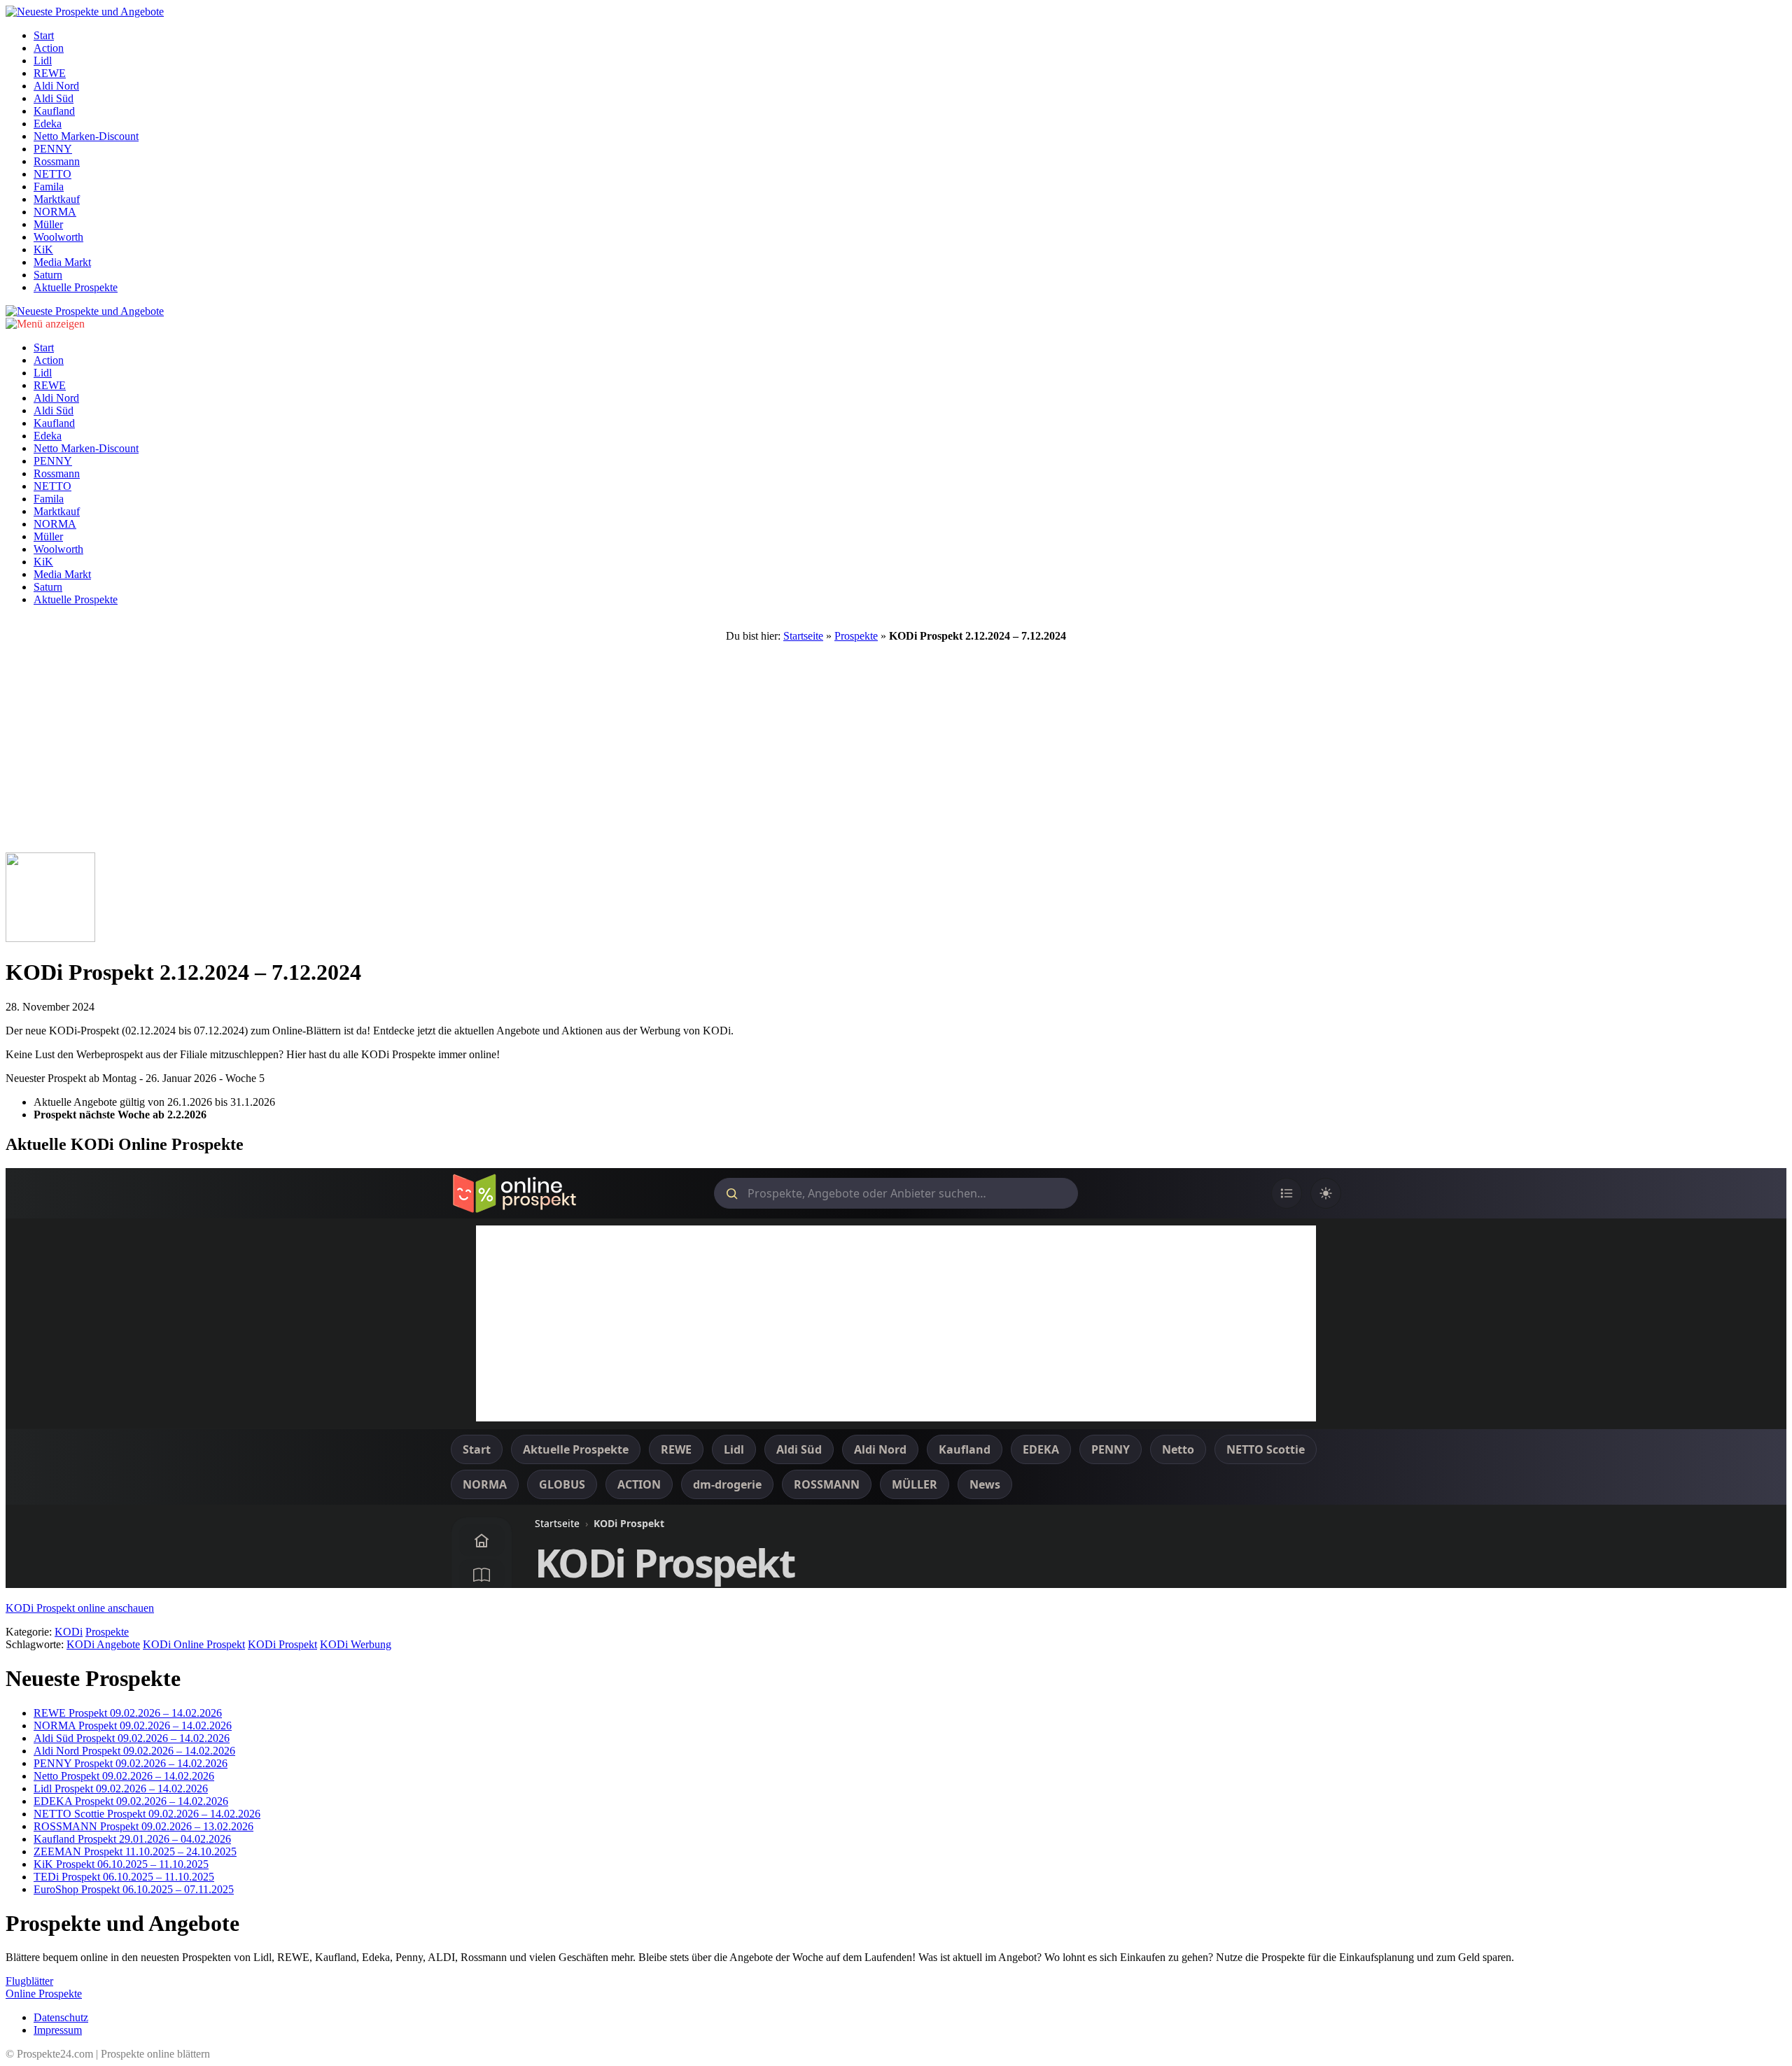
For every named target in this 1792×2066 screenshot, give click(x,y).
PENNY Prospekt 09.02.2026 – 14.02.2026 (131, 1763)
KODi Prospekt (282, 1644)
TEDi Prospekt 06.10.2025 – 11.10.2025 (124, 1877)
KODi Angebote (103, 1644)
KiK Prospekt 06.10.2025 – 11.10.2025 (121, 1864)
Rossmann (57, 161)
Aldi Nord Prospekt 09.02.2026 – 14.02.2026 (134, 1751)
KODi (69, 1632)
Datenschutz (61, 2017)
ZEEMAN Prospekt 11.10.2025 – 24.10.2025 (135, 1851)
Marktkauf (57, 199)
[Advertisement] (896, 747)
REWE (50, 73)
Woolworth (58, 237)
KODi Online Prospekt (194, 1644)
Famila (49, 187)
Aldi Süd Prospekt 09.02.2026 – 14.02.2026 (132, 1738)
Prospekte (856, 636)
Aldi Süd (54, 98)
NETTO (52, 174)
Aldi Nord (56, 86)
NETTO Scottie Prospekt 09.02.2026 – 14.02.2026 (147, 1814)
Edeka (48, 124)
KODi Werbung (356, 1644)
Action (49, 48)
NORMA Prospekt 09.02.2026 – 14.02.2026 (133, 1726)
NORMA (55, 212)
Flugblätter (29, 1981)
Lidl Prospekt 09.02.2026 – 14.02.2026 (121, 1789)
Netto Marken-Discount (86, 136)
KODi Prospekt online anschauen (80, 1608)
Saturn (48, 275)
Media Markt (62, 262)
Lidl (43, 61)
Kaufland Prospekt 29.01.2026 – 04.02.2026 (132, 1839)
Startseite (803, 636)
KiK (43, 250)
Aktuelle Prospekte (76, 287)
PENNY (53, 149)
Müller (48, 224)
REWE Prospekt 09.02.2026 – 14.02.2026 (128, 1713)
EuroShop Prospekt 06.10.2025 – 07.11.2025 (134, 1889)
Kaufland (54, 111)
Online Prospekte (44, 1994)
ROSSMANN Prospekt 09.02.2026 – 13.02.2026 (143, 1826)
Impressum (58, 2030)
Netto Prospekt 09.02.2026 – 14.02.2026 (124, 1776)
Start (44, 35)
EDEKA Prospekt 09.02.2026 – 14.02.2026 (131, 1801)
